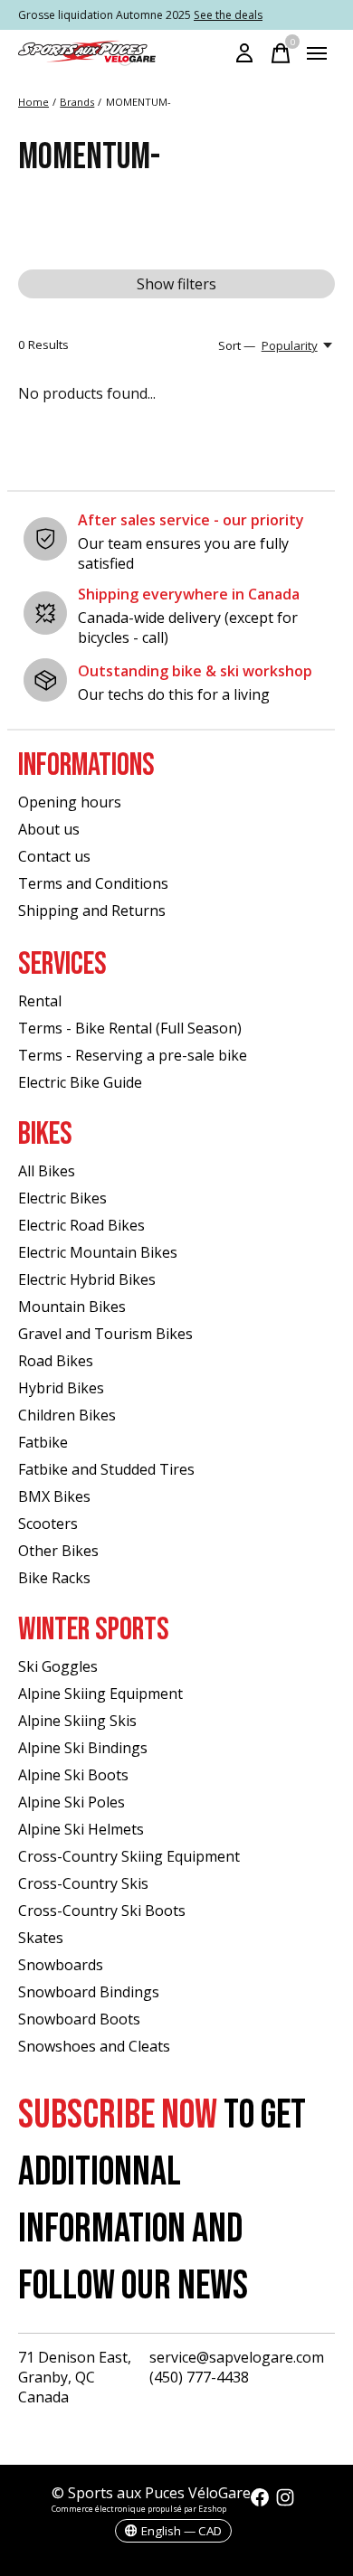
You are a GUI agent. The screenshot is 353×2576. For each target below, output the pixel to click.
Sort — (237, 345)
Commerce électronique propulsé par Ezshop (139, 2509)
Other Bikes (58, 1551)
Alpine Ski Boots (73, 1775)
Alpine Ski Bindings (83, 1748)
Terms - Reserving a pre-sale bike (133, 1055)
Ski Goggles (58, 1666)
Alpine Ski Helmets (81, 1829)
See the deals (228, 15)
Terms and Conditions (93, 883)
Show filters (176, 284)
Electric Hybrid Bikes (87, 1279)
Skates (41, 1938)
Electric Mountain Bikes (98, 1252)
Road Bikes (56, 1361)
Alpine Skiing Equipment (100, 1694)
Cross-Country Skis (83, 1883)
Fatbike (43, 1442)
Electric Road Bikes (81, 1225)
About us (49, 829)
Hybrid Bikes (61, 1388)
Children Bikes (67, 1415)
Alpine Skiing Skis (77, 1721)
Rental (40, 1001)
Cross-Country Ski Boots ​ (104, 1911)
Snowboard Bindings (89, 1992)
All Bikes (47, 1171)
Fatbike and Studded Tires (106, 1469)
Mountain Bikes (72, 1307)
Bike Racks (54, 1578)
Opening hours (70, 802)
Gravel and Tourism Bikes (105, 1334)
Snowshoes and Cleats (94, 2046)
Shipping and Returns (92, 911)
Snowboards (61, 1965)
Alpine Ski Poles (72, 1802)
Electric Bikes (62, 1198)
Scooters (48, 1524)
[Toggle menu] (317, 53)
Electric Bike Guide (80, 1082)
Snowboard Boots (79, 2019)
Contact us (54, 856)
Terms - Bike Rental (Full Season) (130, 1028)
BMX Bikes (54, 1496)
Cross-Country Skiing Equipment (129, 1856)
